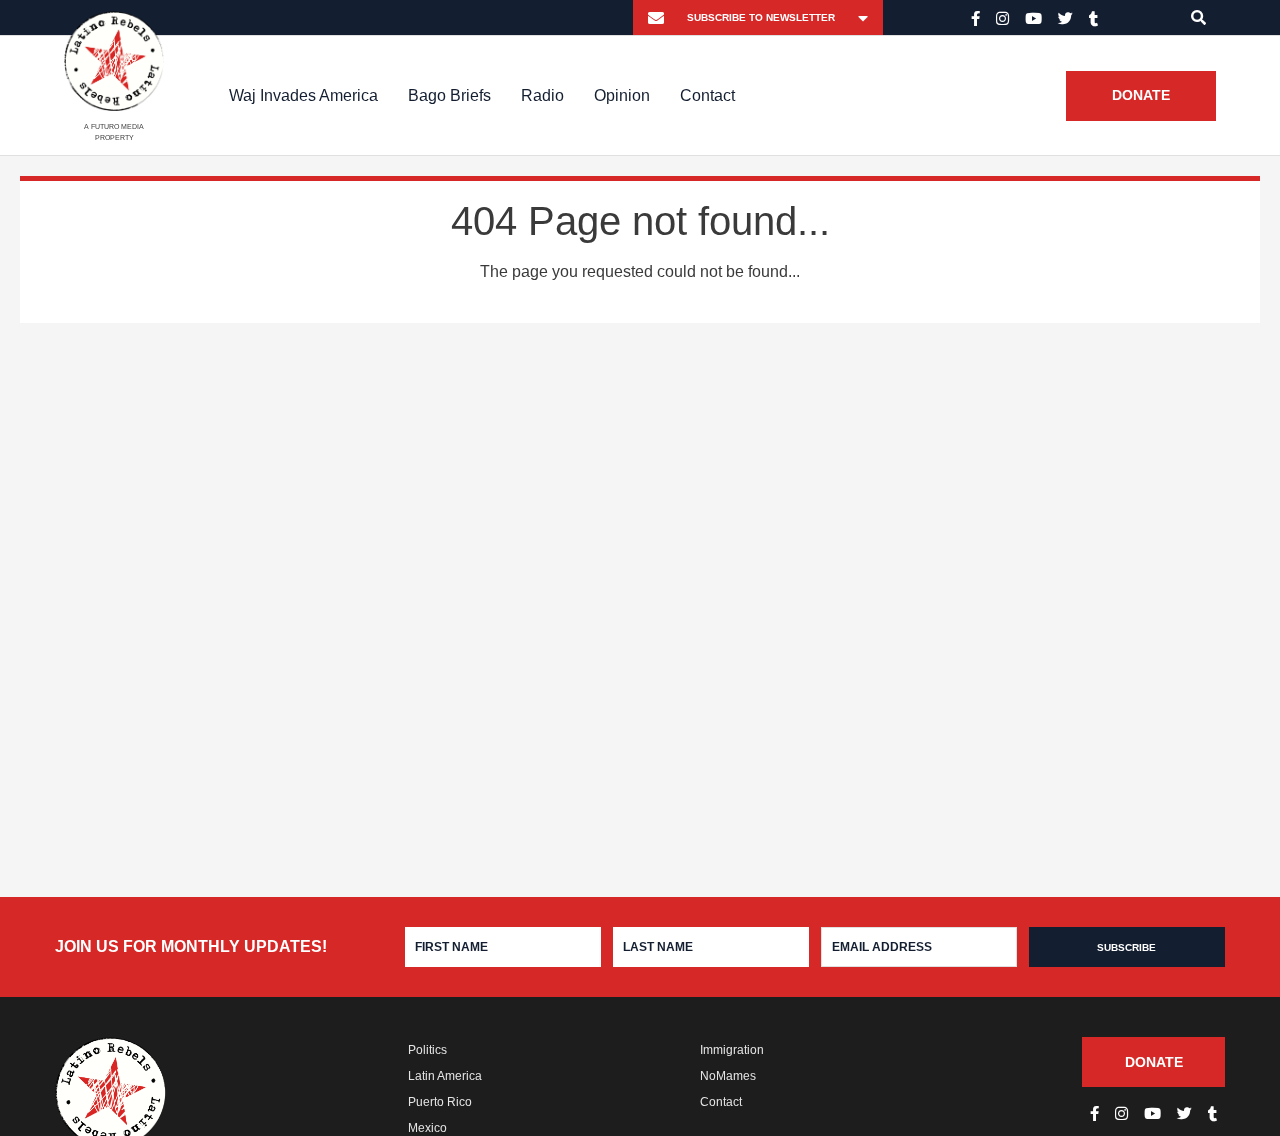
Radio (542, 95)
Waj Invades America (303, 95)
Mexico (427, 1128)
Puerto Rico (440, 1102)
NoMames (728, 1076)
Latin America (445, 1076)
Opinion (622, 95)
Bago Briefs (449, 95)
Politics (427, 1050)
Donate (1141, 96)
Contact (707, 95)
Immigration (732, 1050)
